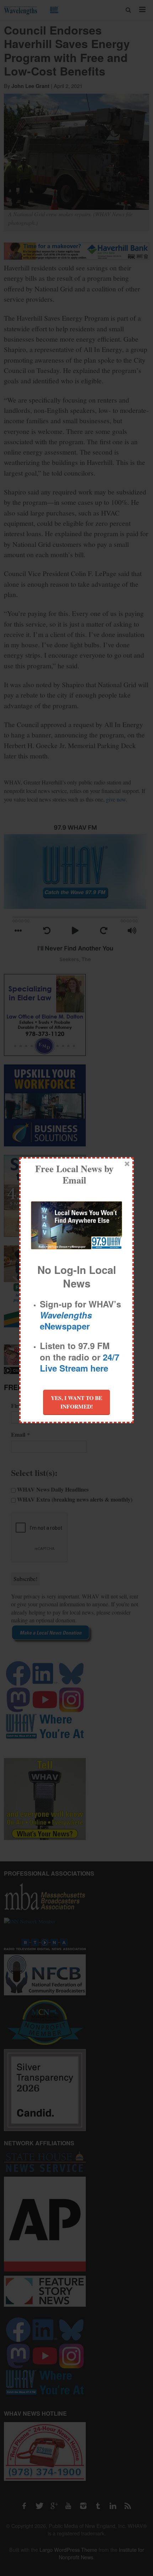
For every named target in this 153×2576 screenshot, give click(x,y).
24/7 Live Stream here (80, 1362)
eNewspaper (66, 1320)
